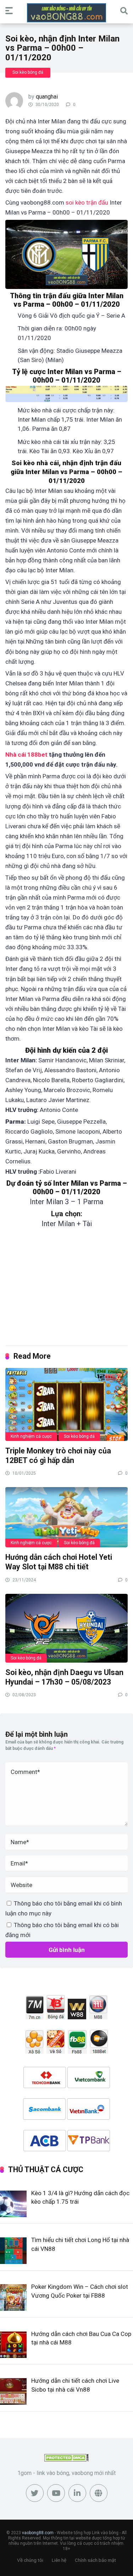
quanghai (47, 97)
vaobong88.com (38, 2533)
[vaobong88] (66, 13)
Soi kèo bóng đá (28, 72)
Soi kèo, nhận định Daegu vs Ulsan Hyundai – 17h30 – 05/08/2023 (64, 1677)
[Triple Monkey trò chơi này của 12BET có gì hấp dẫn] (66, 1404)
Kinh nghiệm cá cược (31, 1436)
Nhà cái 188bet (26, 755)
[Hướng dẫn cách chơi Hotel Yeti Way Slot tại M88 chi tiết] (66, 1517)
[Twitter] (35, 2493)
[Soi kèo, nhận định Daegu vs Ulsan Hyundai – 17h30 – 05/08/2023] (66, 1628)
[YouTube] (56, 2493)
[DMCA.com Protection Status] (66, 2460)
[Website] (99, 2493)
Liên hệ (59, 2560)
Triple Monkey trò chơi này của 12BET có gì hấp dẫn (58, 1456)
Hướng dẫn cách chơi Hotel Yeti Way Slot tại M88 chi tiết (59, 1562)
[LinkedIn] (77, 2493)
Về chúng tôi (30, 2560)
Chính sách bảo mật (95, 2560)
